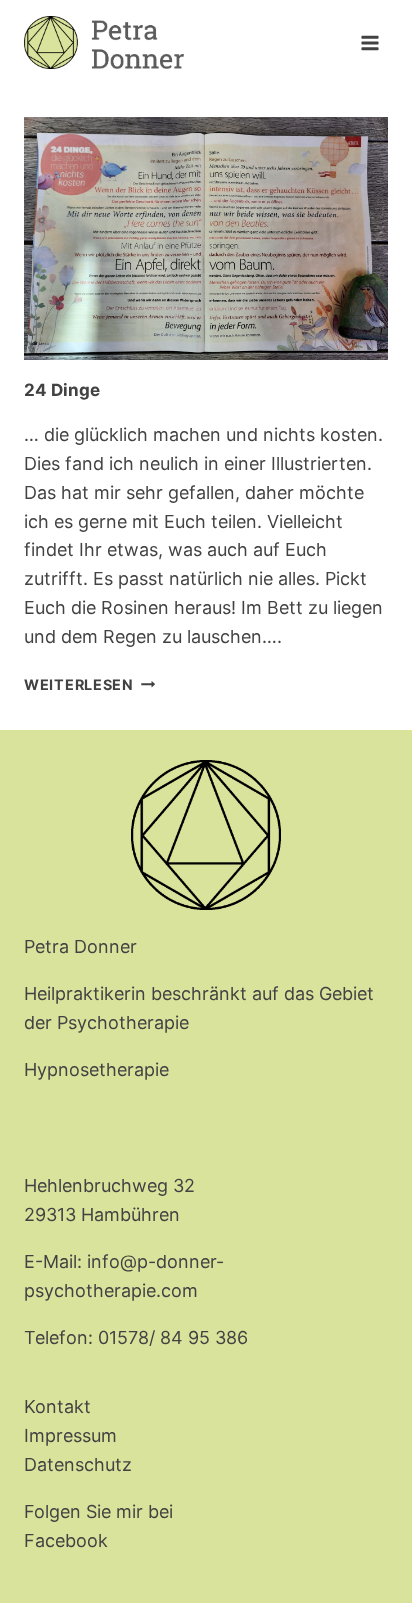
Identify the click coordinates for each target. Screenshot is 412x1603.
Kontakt (57, 1406)
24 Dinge (62, 390)
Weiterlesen (90, 684)
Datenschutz (78, 1464)
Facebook (66, 1540)
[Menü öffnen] (369, 42)
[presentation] (206, 238)
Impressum (70, 1435)
